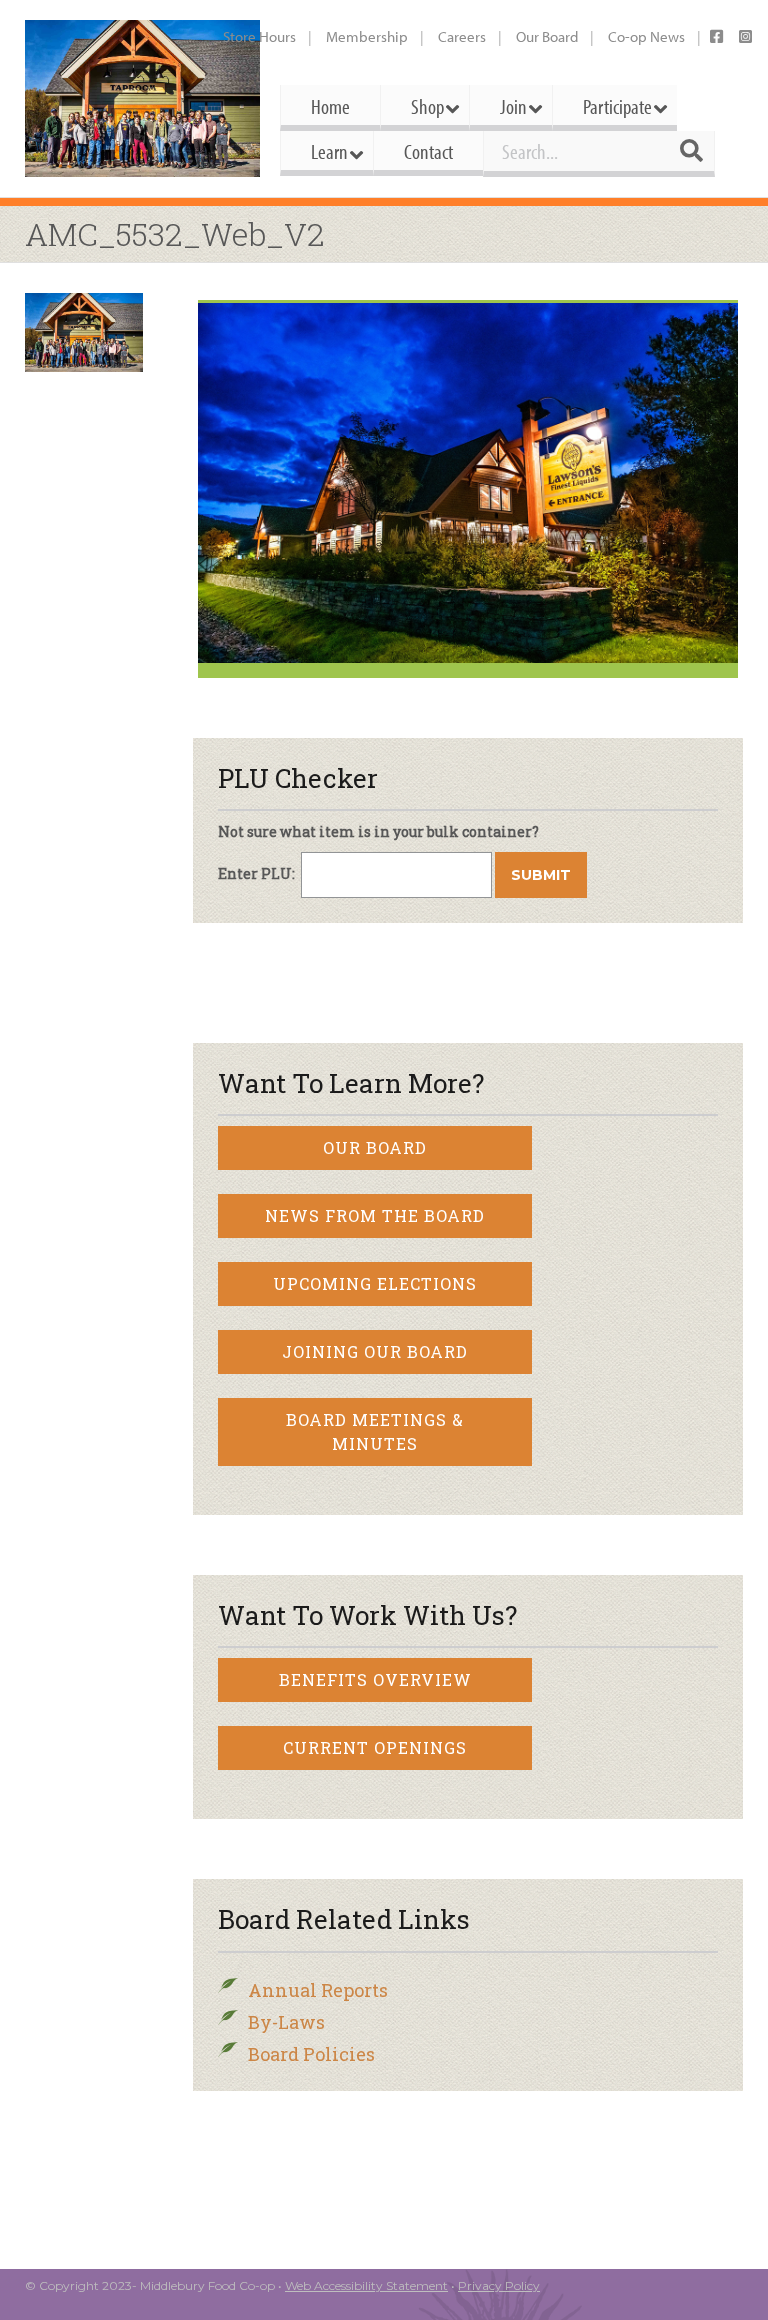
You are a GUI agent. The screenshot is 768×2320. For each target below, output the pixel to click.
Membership (367, 36)
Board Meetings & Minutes (375, 1431)
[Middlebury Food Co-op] (142, 98)
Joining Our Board (375, 1351)
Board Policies (311, 2054)
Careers (462, 36)
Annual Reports (318, 1990)
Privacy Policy (499, 2285)
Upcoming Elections (375, 1283)
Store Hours (259, 36)
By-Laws (286, 2022)
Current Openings (375, 1747)
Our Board (547, 36)
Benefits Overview (375, 1679)
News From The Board (375, 1215)
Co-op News (646, 36)
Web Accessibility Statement (366, 2285)
